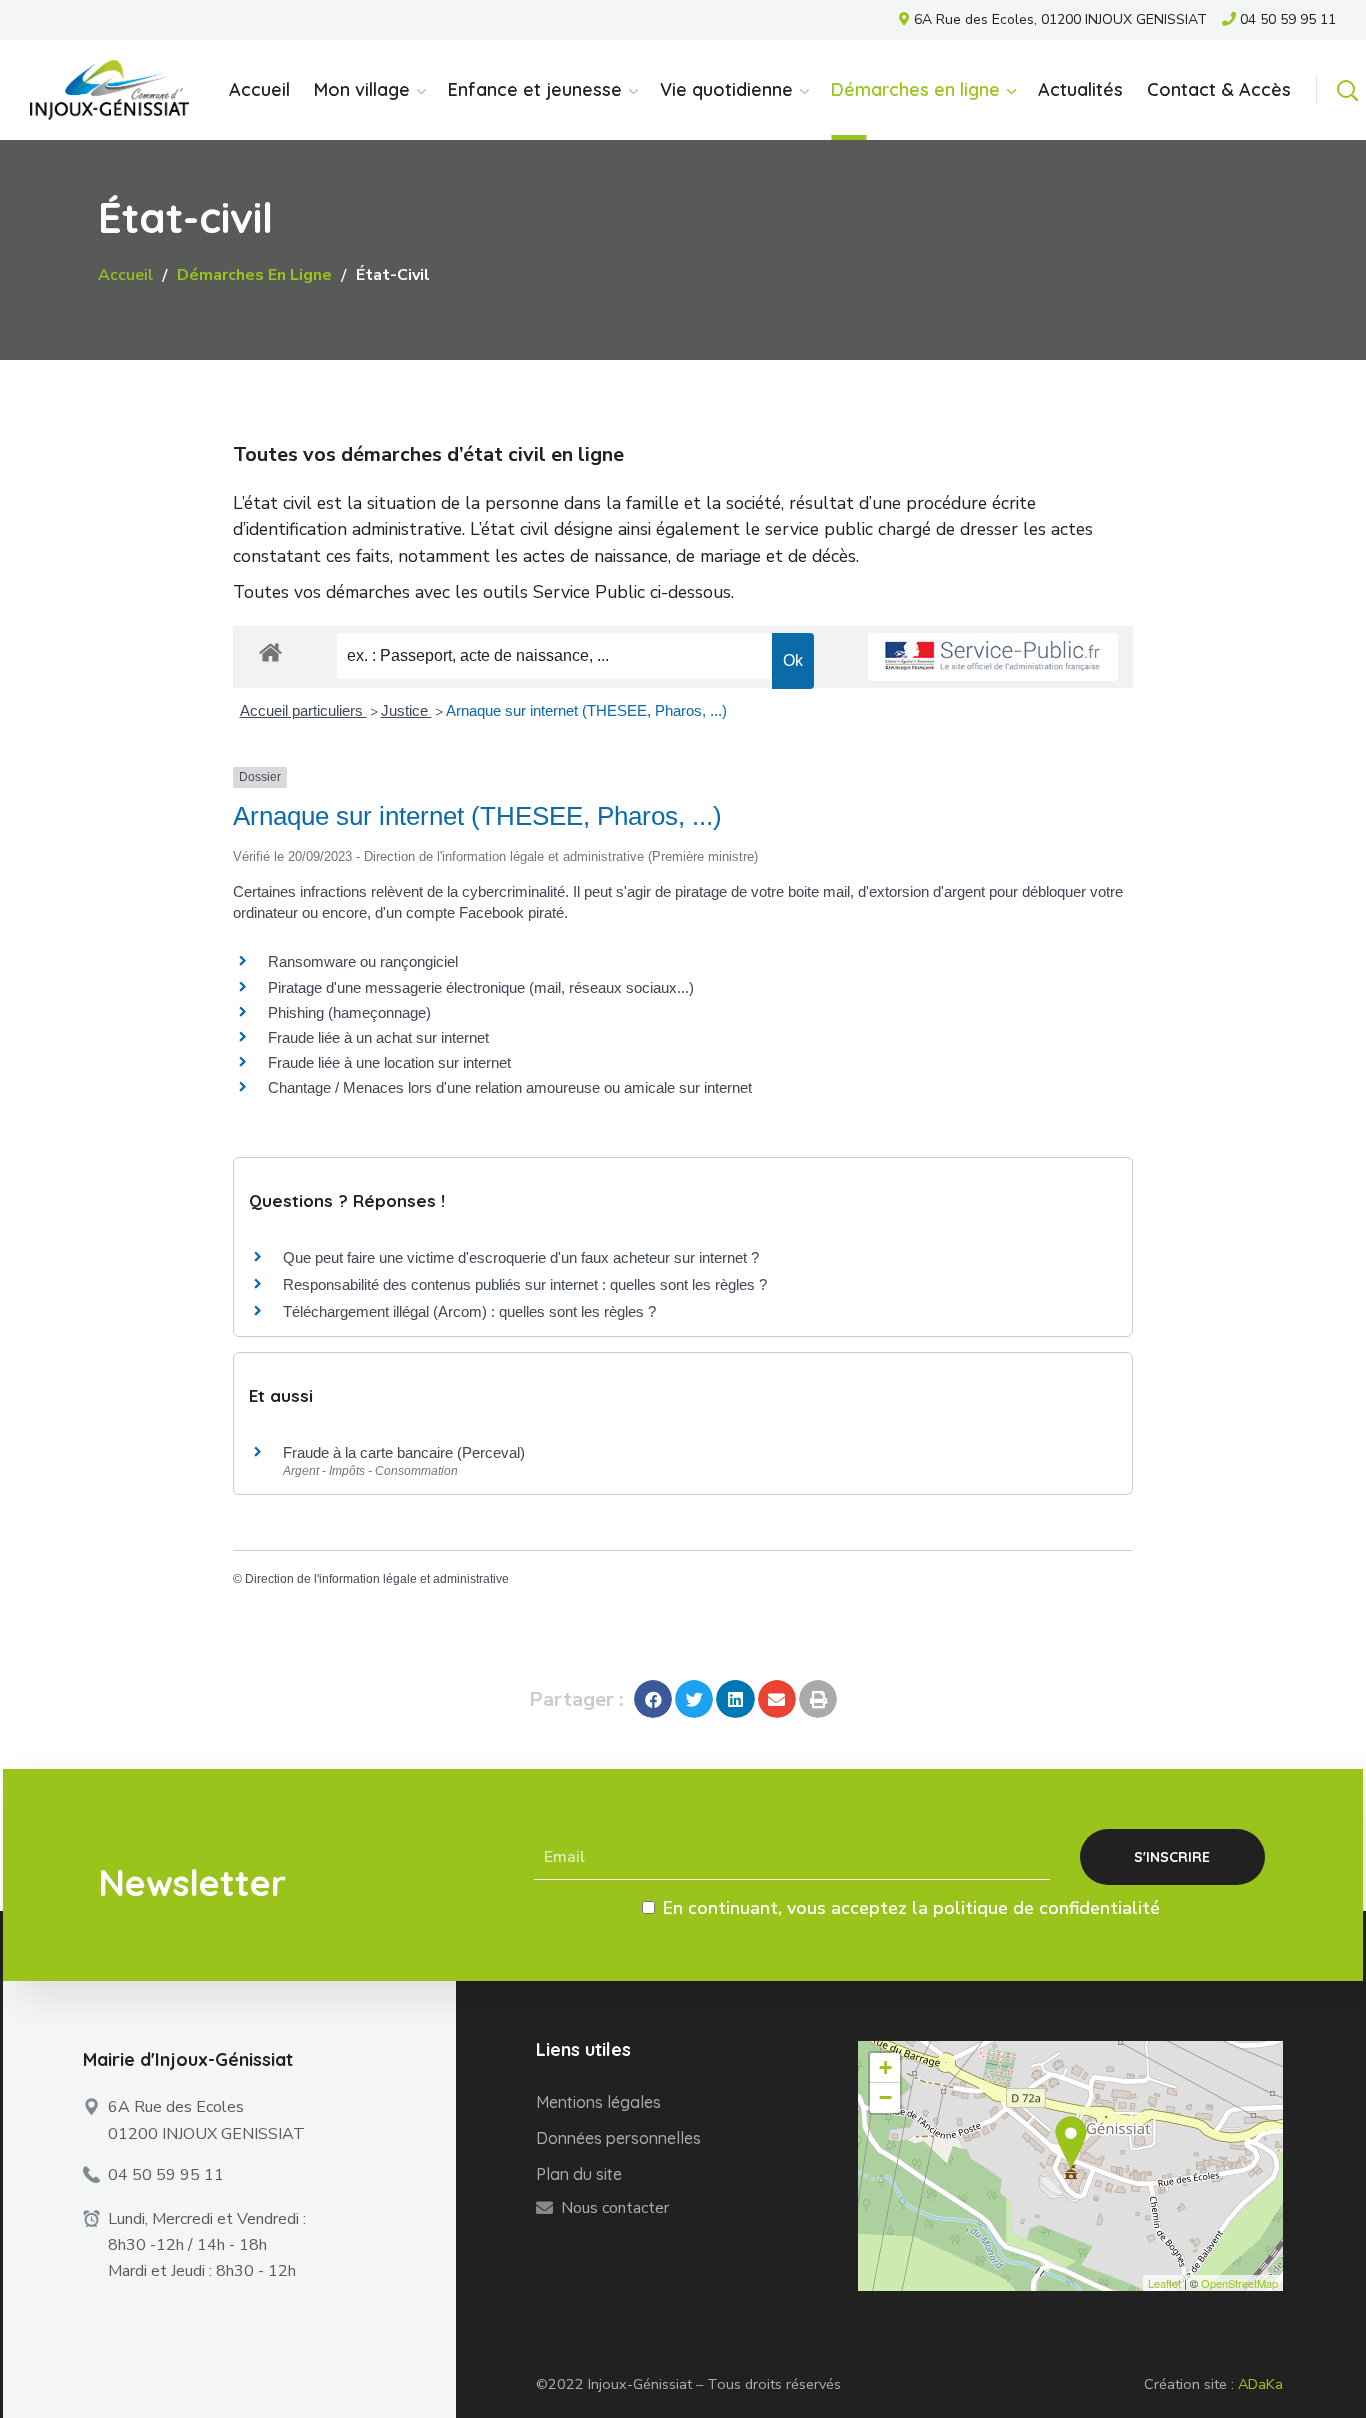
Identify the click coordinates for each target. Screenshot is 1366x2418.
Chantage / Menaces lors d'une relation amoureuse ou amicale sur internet (510, 1087)
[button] (1347, 90)
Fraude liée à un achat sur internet (378, 1037)
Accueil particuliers (303, 710)
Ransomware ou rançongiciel (363, 961)
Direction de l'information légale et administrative (377, 1579)
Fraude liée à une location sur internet (389, 1062)
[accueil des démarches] (270, 651)
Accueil (125, 275)
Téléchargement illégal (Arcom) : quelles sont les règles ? (469, 1311)
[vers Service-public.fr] (993, 657)
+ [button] (885, 2067)
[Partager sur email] (777, 1699)
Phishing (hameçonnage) (349, 1012)
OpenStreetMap (1239, 2283)
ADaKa (1260, 2384)
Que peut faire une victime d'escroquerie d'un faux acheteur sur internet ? (521, 1257)
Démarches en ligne (254, 275)
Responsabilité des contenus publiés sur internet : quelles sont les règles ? (525, 1284)
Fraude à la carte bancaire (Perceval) (404, 1452)
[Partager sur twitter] (694, 1699)
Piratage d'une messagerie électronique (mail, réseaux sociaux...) (481, 987)
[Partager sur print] (818, 1699)
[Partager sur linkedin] (735, 1699)
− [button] (885, 2097)
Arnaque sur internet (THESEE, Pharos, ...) (586, 710)
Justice (406, 710)
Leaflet (1164, 2283)
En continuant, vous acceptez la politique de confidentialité (911, 1908)
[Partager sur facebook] (653, 1699)
